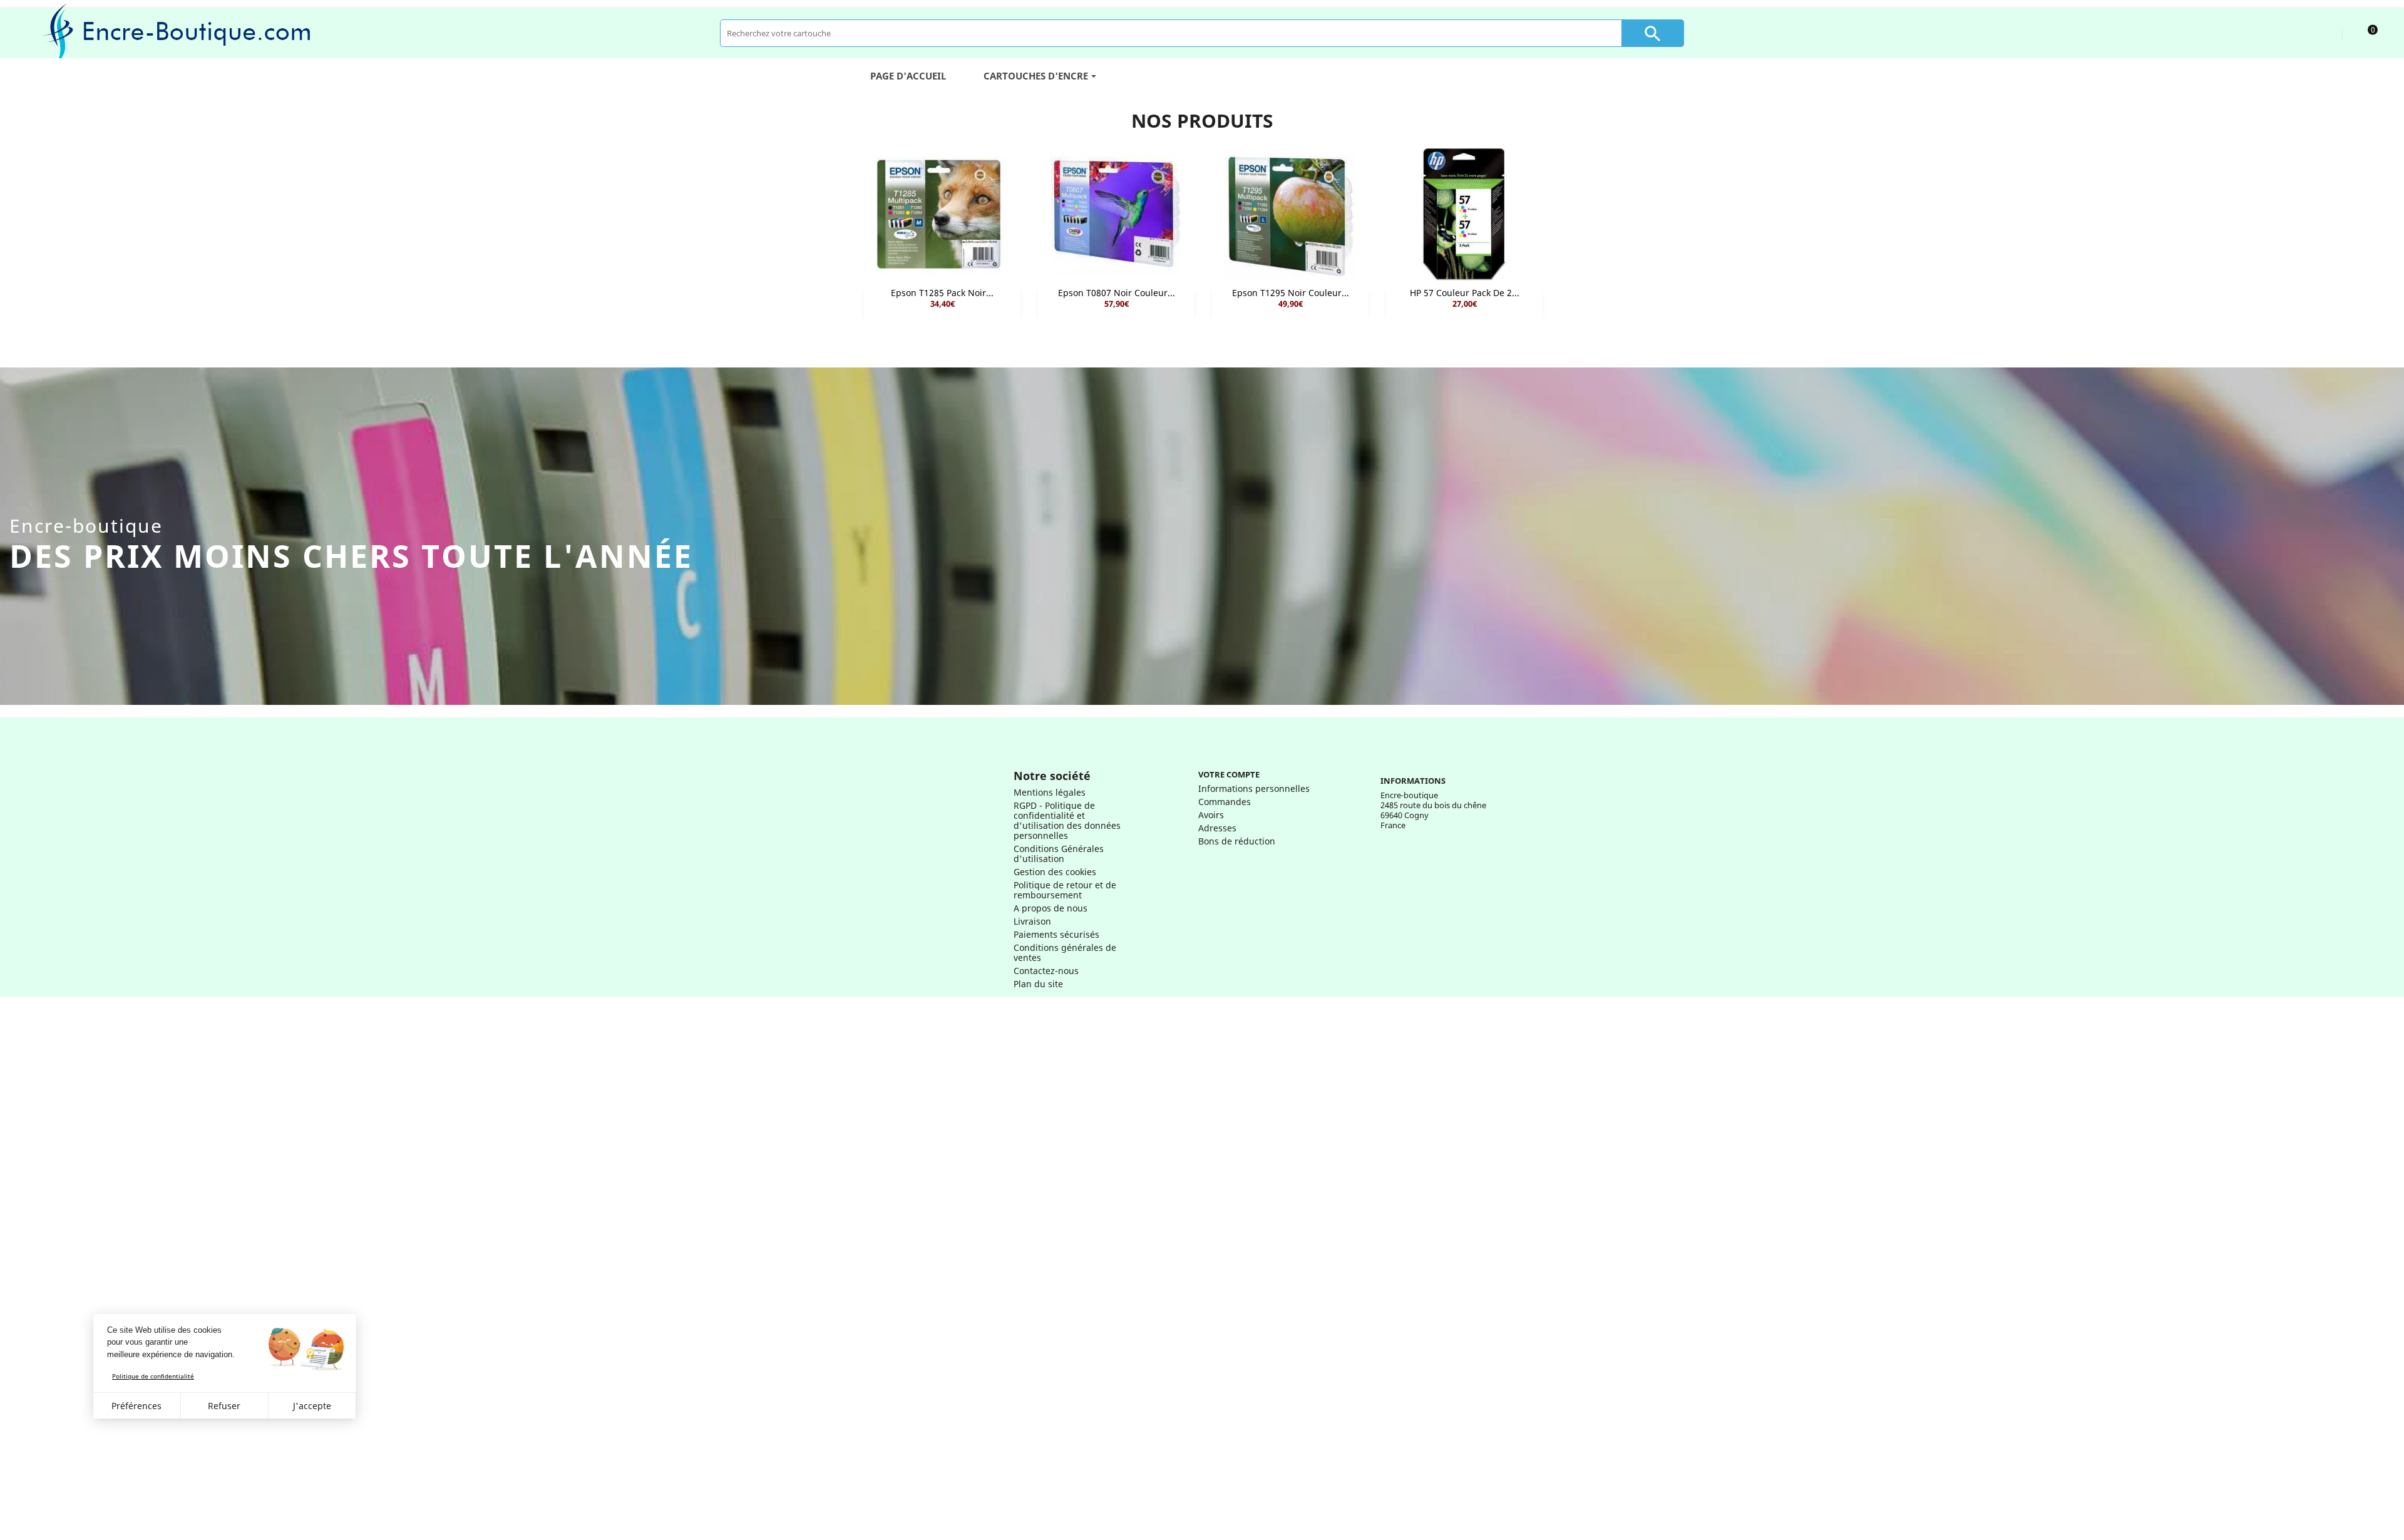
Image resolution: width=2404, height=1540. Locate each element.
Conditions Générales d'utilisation (1059, 854)
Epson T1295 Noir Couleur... (1291, 293)
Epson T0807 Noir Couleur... (1117, 293)
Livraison (1032, 921)
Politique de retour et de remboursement (1065, 890)
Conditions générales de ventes (1065, 952)
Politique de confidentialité (153, 1376)
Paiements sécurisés (1056, 934)
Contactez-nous (1046, 971)
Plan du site (1038, 984)
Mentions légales (1050, 792)
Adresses (1217, 828)
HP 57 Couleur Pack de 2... (1465, 293)
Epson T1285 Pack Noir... (942, 293)
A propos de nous (1050, 908)
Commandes (1225, 802)
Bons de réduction (1237, 841)
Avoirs (1211, 815)
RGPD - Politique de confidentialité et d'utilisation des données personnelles (1067, 820)
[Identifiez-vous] (2321, 33)
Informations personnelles (1254, 788)
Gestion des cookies (1055, 872)
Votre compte (1229, 774)
